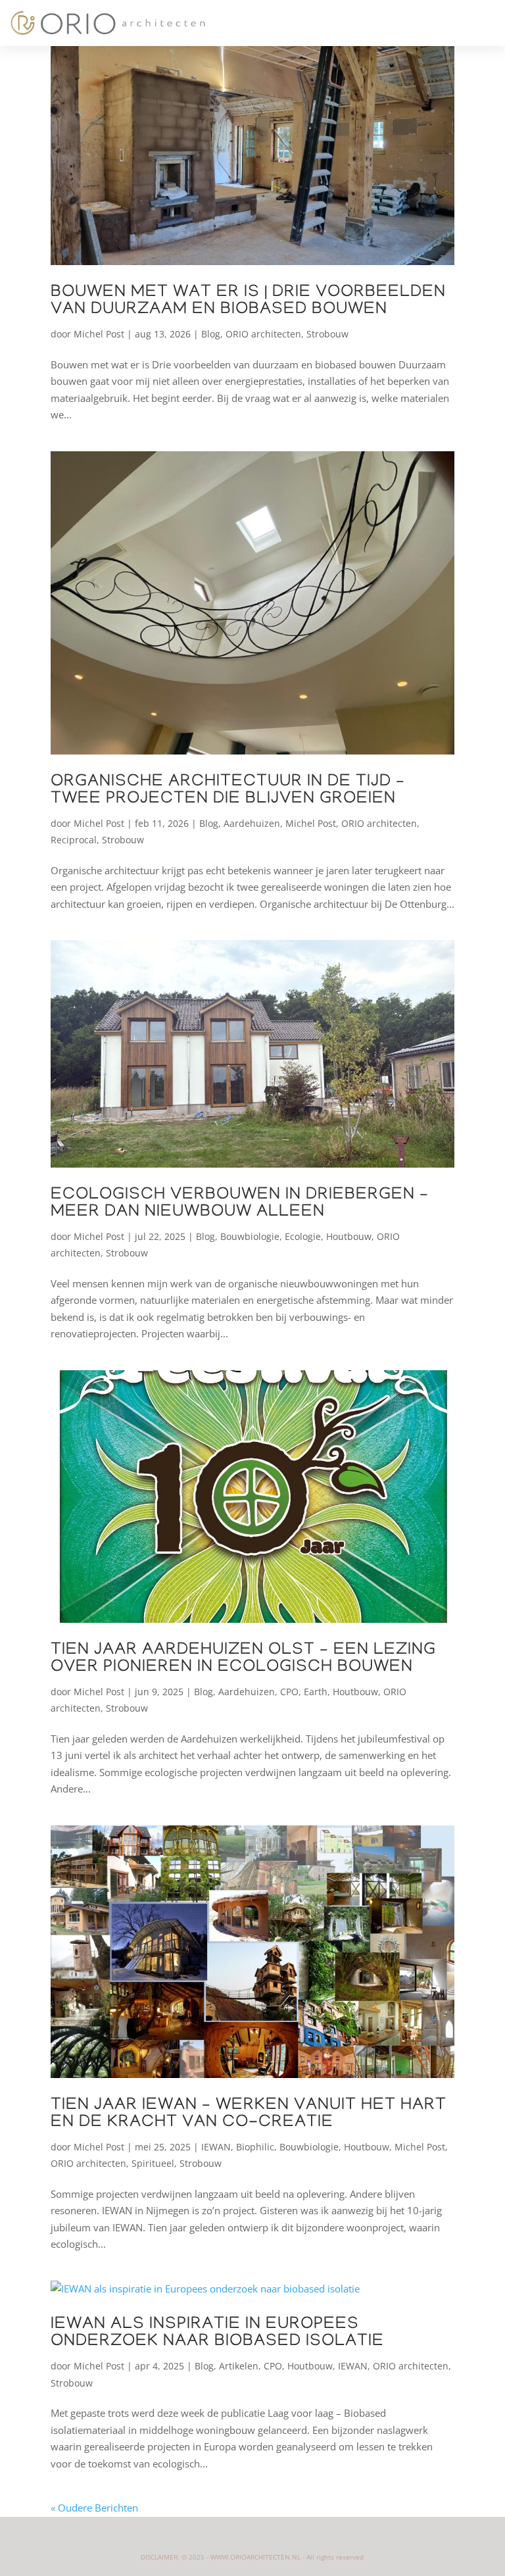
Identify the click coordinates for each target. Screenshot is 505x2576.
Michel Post (99, 334)
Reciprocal (74, 840)
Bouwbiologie (250, 1236)
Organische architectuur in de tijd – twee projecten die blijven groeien (228, 791)
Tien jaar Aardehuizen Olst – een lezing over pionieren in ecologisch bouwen (243, 1659)
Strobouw (327, 334)
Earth (316, 1692)
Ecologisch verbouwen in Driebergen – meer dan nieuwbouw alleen (240, 1204)
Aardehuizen (252, 823)
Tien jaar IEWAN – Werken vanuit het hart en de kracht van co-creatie (249, 2115)
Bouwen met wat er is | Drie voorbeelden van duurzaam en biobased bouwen (248, 302)
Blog (211, 334)
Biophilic (255, 2147)
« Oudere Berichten (94, 2508)
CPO (289, 1692)
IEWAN (216, 2147)
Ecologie (303, 1236)
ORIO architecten (263, 334)
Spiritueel (153, 2163)
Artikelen (239, 2366)
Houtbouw (349, 1236)
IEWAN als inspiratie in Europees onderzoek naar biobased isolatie (217, 2334)
